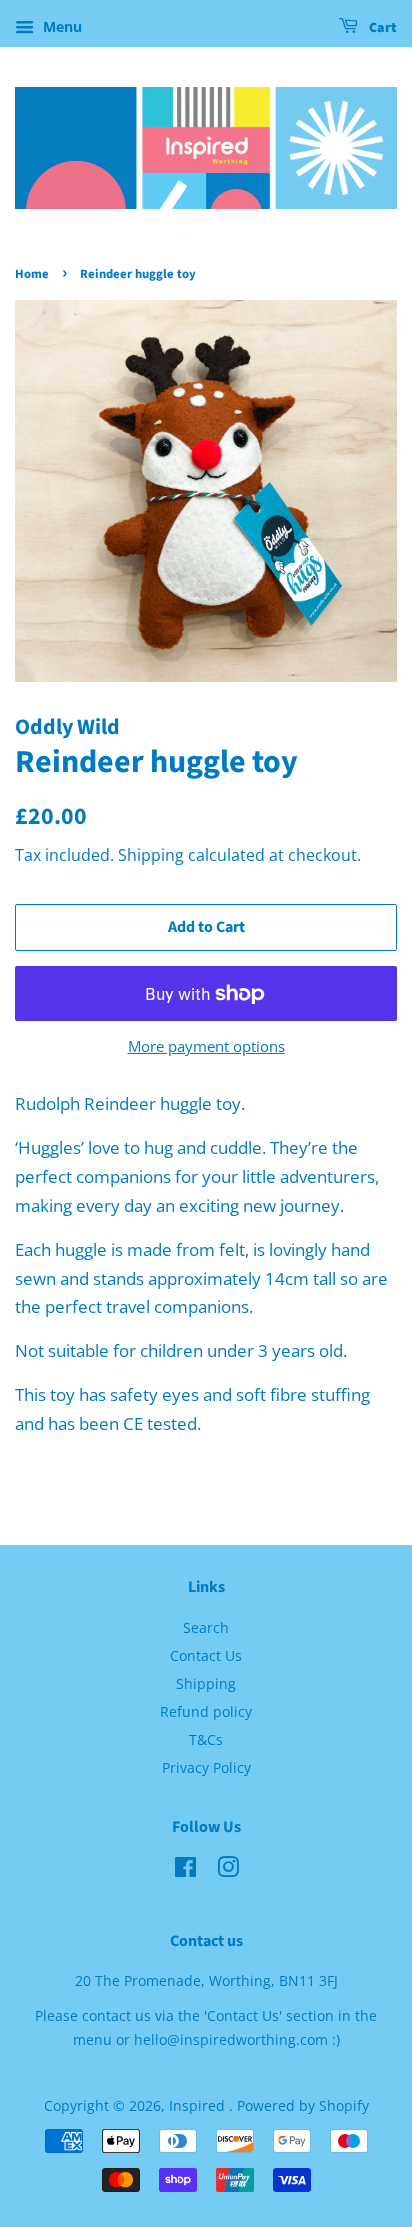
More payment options (206, 1046)
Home (32, 274)
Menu (60, 26)
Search (206, 1627)
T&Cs (206, 1739)
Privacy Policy (206, 1767)
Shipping (151, 855)
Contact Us (206, 1655)
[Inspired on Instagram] (228, 1870)
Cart (381, 28)
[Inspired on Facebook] (185, 1870)
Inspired (199, 2105)
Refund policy (206, 1711)
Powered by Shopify (303, 2105)
